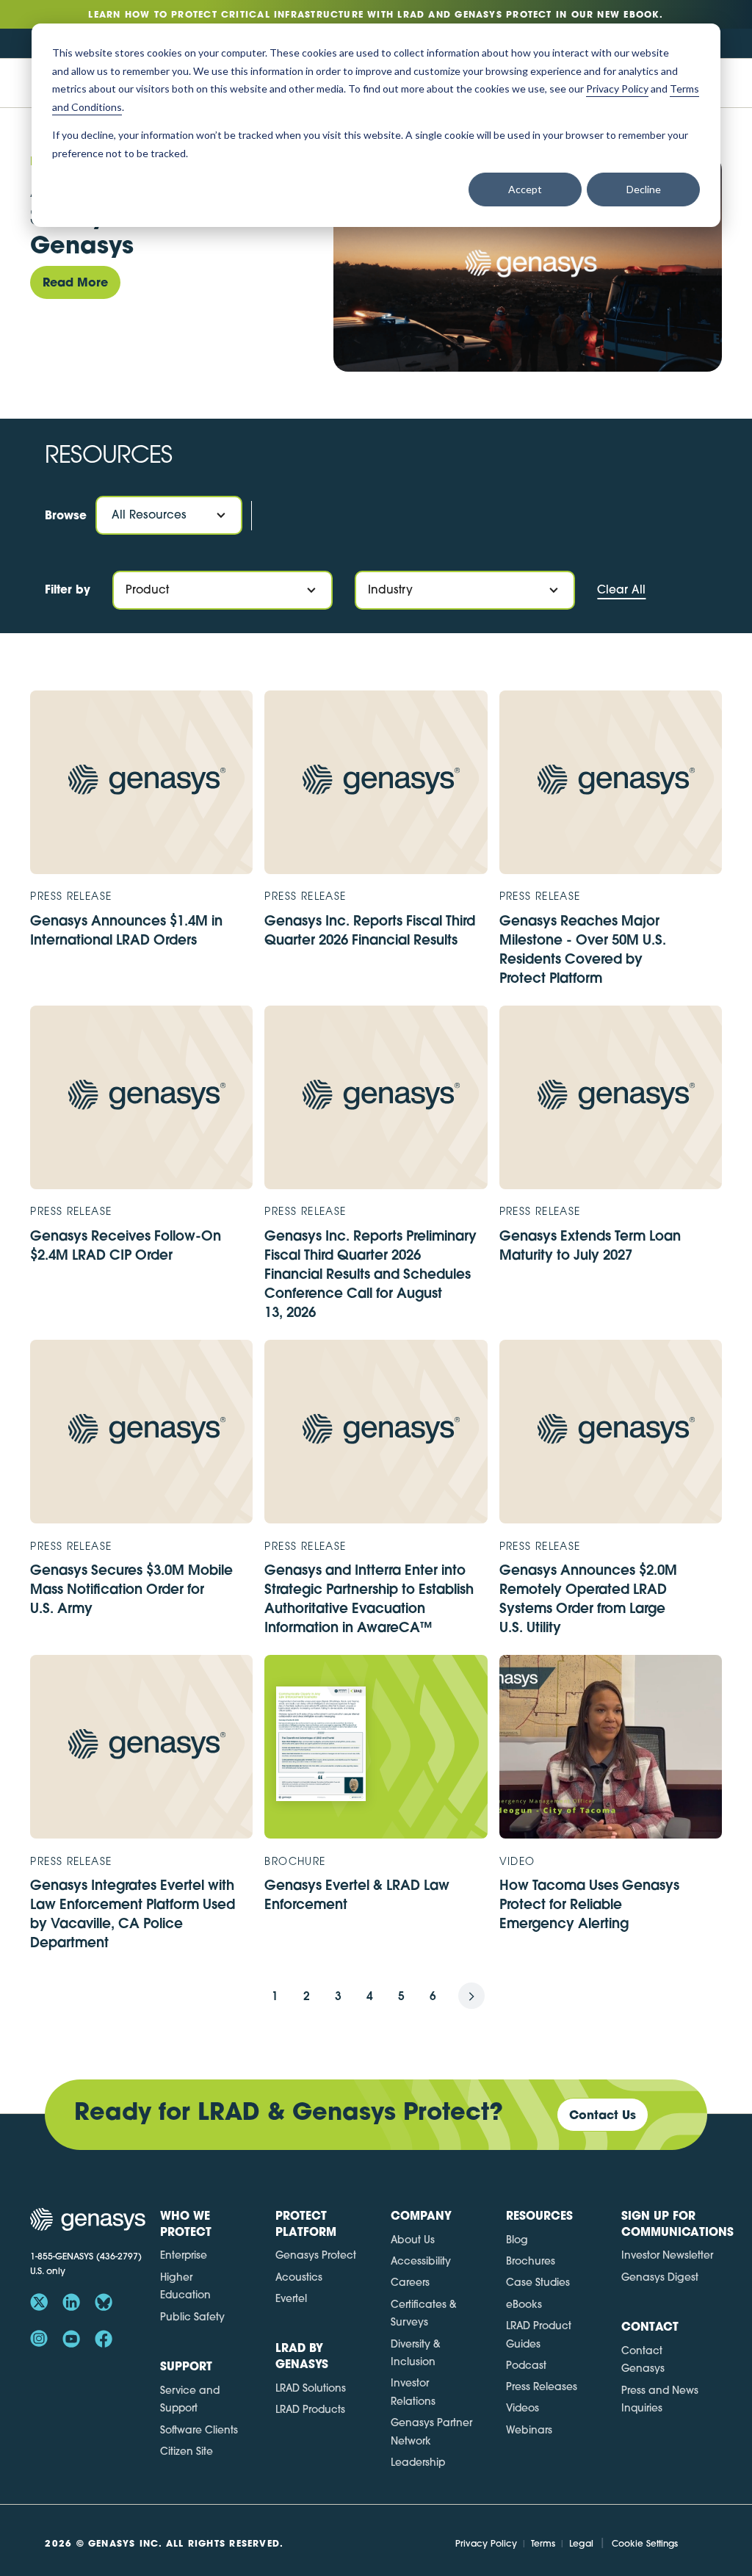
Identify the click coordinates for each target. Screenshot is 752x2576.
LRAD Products (310, 2409)
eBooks (524, 2304)
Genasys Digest (660, 2277)
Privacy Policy (486, 2543)
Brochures (531, 2261)
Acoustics (299, 2277)
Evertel (291, 2298)
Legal (581, 2543)
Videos (523, 2408)
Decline (644, 189)
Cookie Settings (645, 2543)
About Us (413, 2240)
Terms (543, 2543)
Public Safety (192, 2317)
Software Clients (199, 2430)
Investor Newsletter (667, 2255)
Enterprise (184, 2255)
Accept (525, 189)
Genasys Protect (316, 2255)
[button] (169, 515)
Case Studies (538, 2282)
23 (449, 1996)
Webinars (529, 2430)
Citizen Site (187, 2451)
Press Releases (542, 2386)
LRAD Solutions (311, 2388)
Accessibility (421, 2261)
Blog (517, 2240)
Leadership (418, 2462)
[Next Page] (488, 1996)
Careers (410, 2282)
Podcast (526, 2365)
